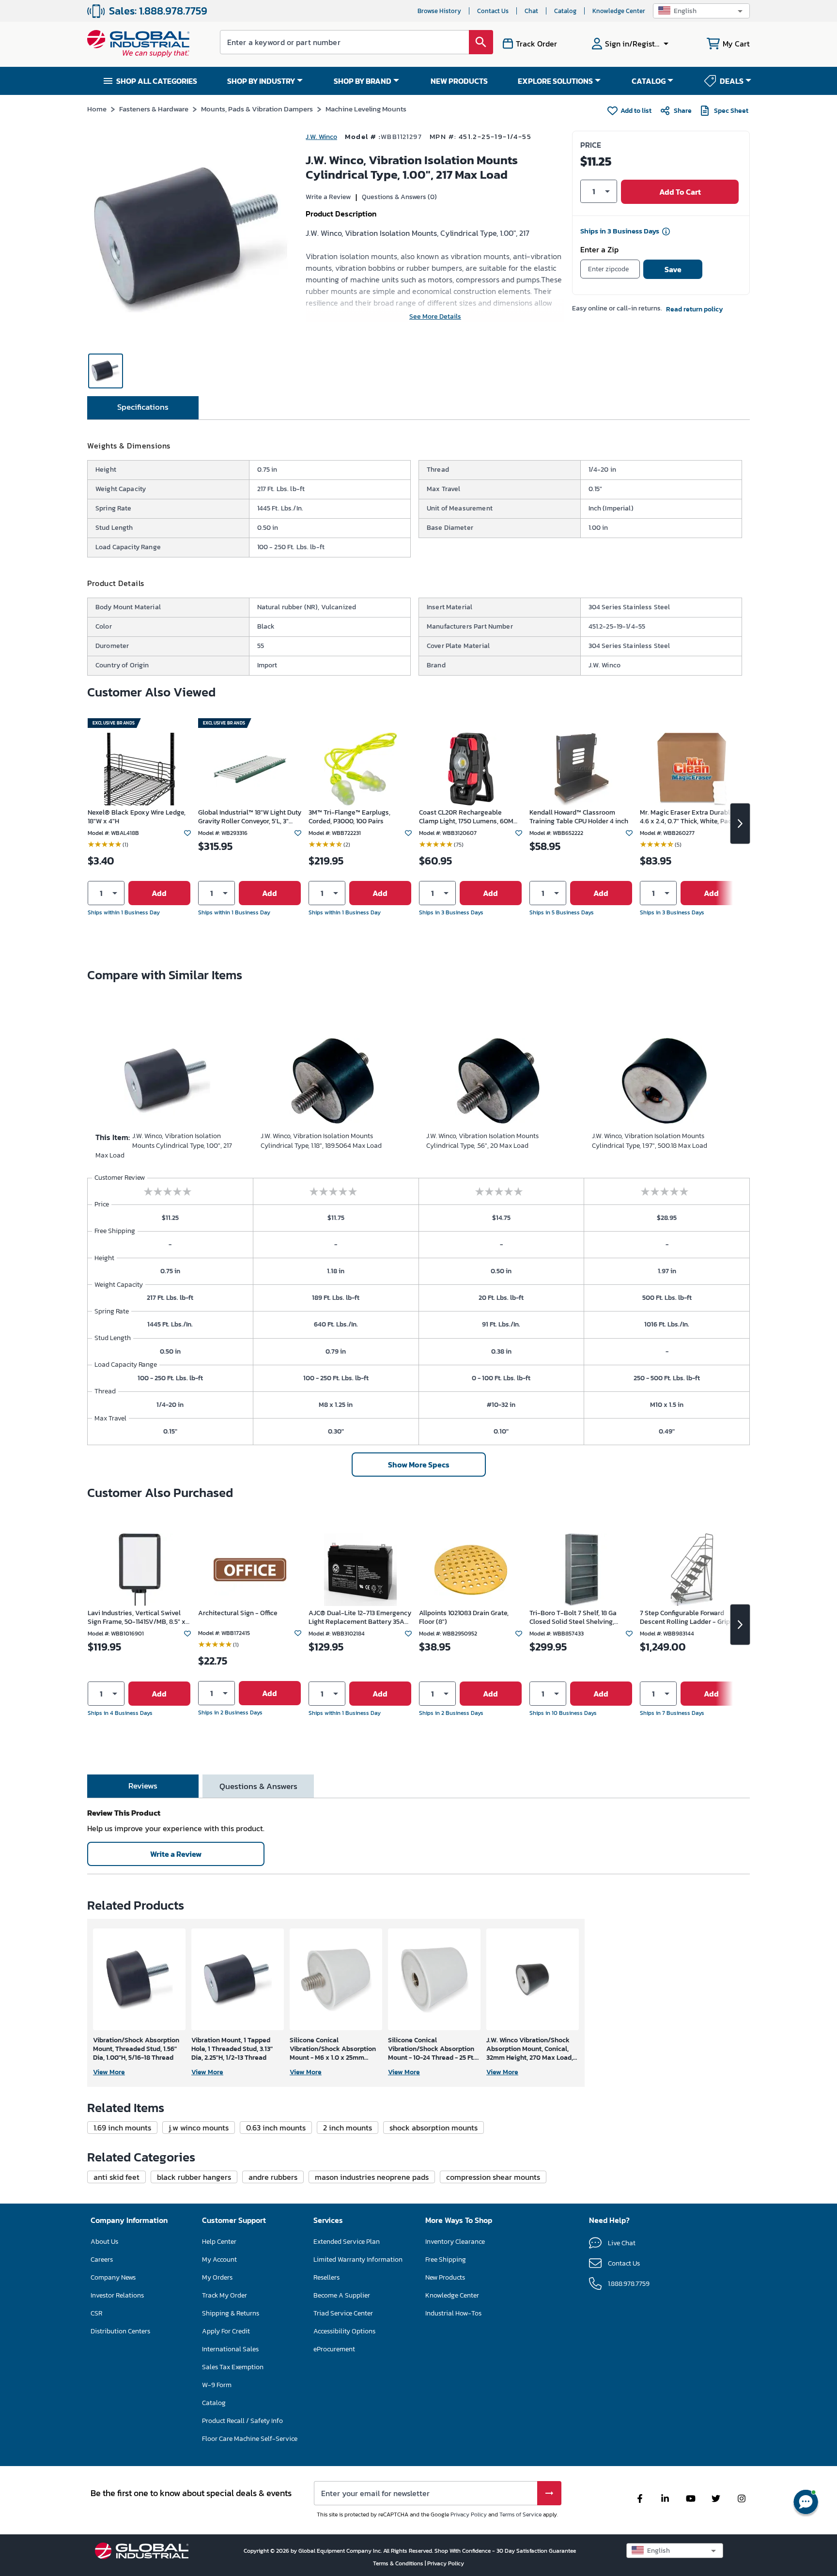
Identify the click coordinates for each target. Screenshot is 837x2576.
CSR (96, 2313)
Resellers (326, 2277)
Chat (531, 11)
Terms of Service (520, 2514)
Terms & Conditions (399, 2563)
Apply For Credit (226, 2331)
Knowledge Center (619, 11)
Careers (102, 2260)
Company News (113, 2277)
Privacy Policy (469, 2514)
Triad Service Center (343, 2313)
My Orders (217, 2277)
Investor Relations (117, 2295)
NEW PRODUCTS (459, 81)
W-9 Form (217, 2385)
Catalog (565, 11)
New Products (445, 2277)
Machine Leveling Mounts (366, 109)
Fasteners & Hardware (154, 109)
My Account (219, 2260)
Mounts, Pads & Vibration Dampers (257, 109)
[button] (701, 11)
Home (97, 109)
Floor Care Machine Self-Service (250, 2439)
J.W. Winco (321, 137)
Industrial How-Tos (453, 2313)
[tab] (143, 408)
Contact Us (493, 11)
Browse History (439, 11)
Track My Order (225, 2295)
